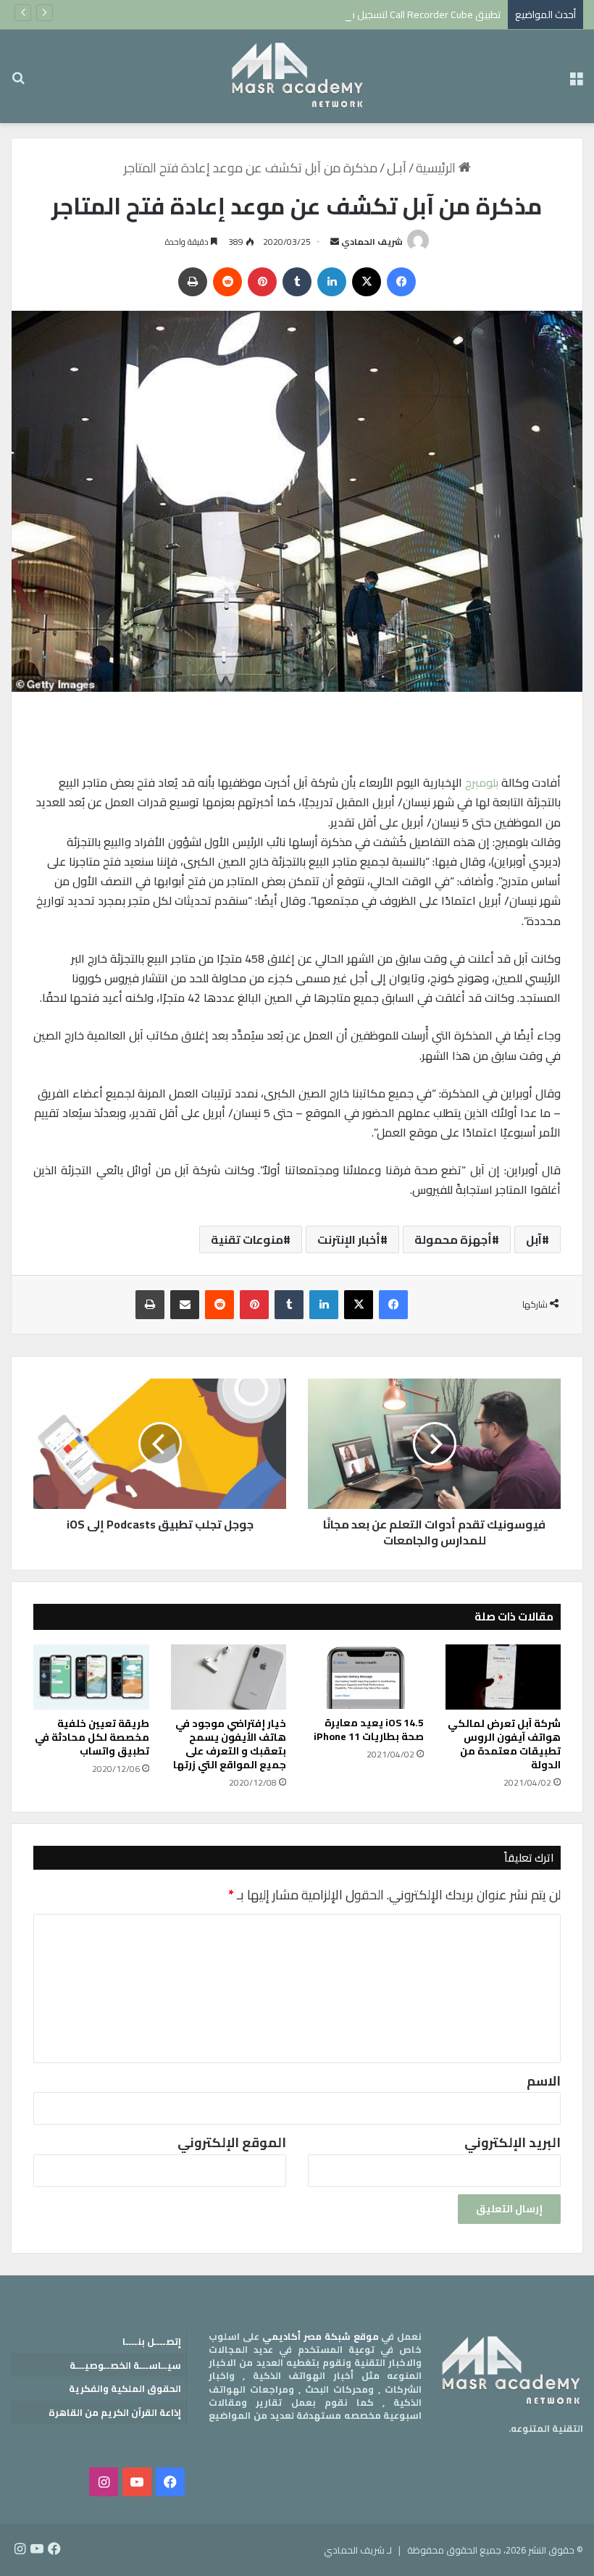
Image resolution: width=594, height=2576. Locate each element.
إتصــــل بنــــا (152, 2341)
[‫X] (367, 282)
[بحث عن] (18, 82)
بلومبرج (482, 782)
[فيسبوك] (401, 282)
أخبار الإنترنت (349, 1239)
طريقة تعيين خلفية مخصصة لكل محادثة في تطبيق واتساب (92, 1737)
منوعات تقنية (247, 1239)
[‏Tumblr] (297, 282)
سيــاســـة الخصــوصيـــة (125, 2365)
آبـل (397, 168)
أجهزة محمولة (453, 1239)
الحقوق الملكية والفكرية (125, 2388)
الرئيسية (437, 168)
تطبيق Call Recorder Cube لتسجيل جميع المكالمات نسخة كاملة (369, 14)
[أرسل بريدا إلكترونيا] (335, 242)
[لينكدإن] (332, 282)
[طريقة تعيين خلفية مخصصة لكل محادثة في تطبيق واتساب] (91, 1677)
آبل (534, 1239)
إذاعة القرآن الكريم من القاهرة (115, 2412)
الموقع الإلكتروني (232, 2142)
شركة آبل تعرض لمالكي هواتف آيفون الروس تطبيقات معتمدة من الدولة (504, 1744)
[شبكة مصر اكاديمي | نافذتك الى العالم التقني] (297, 76)
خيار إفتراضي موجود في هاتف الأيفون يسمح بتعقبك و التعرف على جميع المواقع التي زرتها (230, 1744)
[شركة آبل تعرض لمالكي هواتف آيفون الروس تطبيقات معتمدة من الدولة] (503, 1677)
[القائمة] (576, 82)
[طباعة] (193, 282)
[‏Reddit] (227, 282)
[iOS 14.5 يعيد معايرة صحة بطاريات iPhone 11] (366, 1677)
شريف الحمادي (372, 242)
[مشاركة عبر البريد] (185, 1305)
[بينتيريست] (262, 282)
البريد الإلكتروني (513, 2142)
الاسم (544, 2081)
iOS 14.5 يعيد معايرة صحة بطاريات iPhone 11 (369, 1730)
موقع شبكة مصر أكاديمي (321, 2336)
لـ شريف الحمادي (358, 2550)
